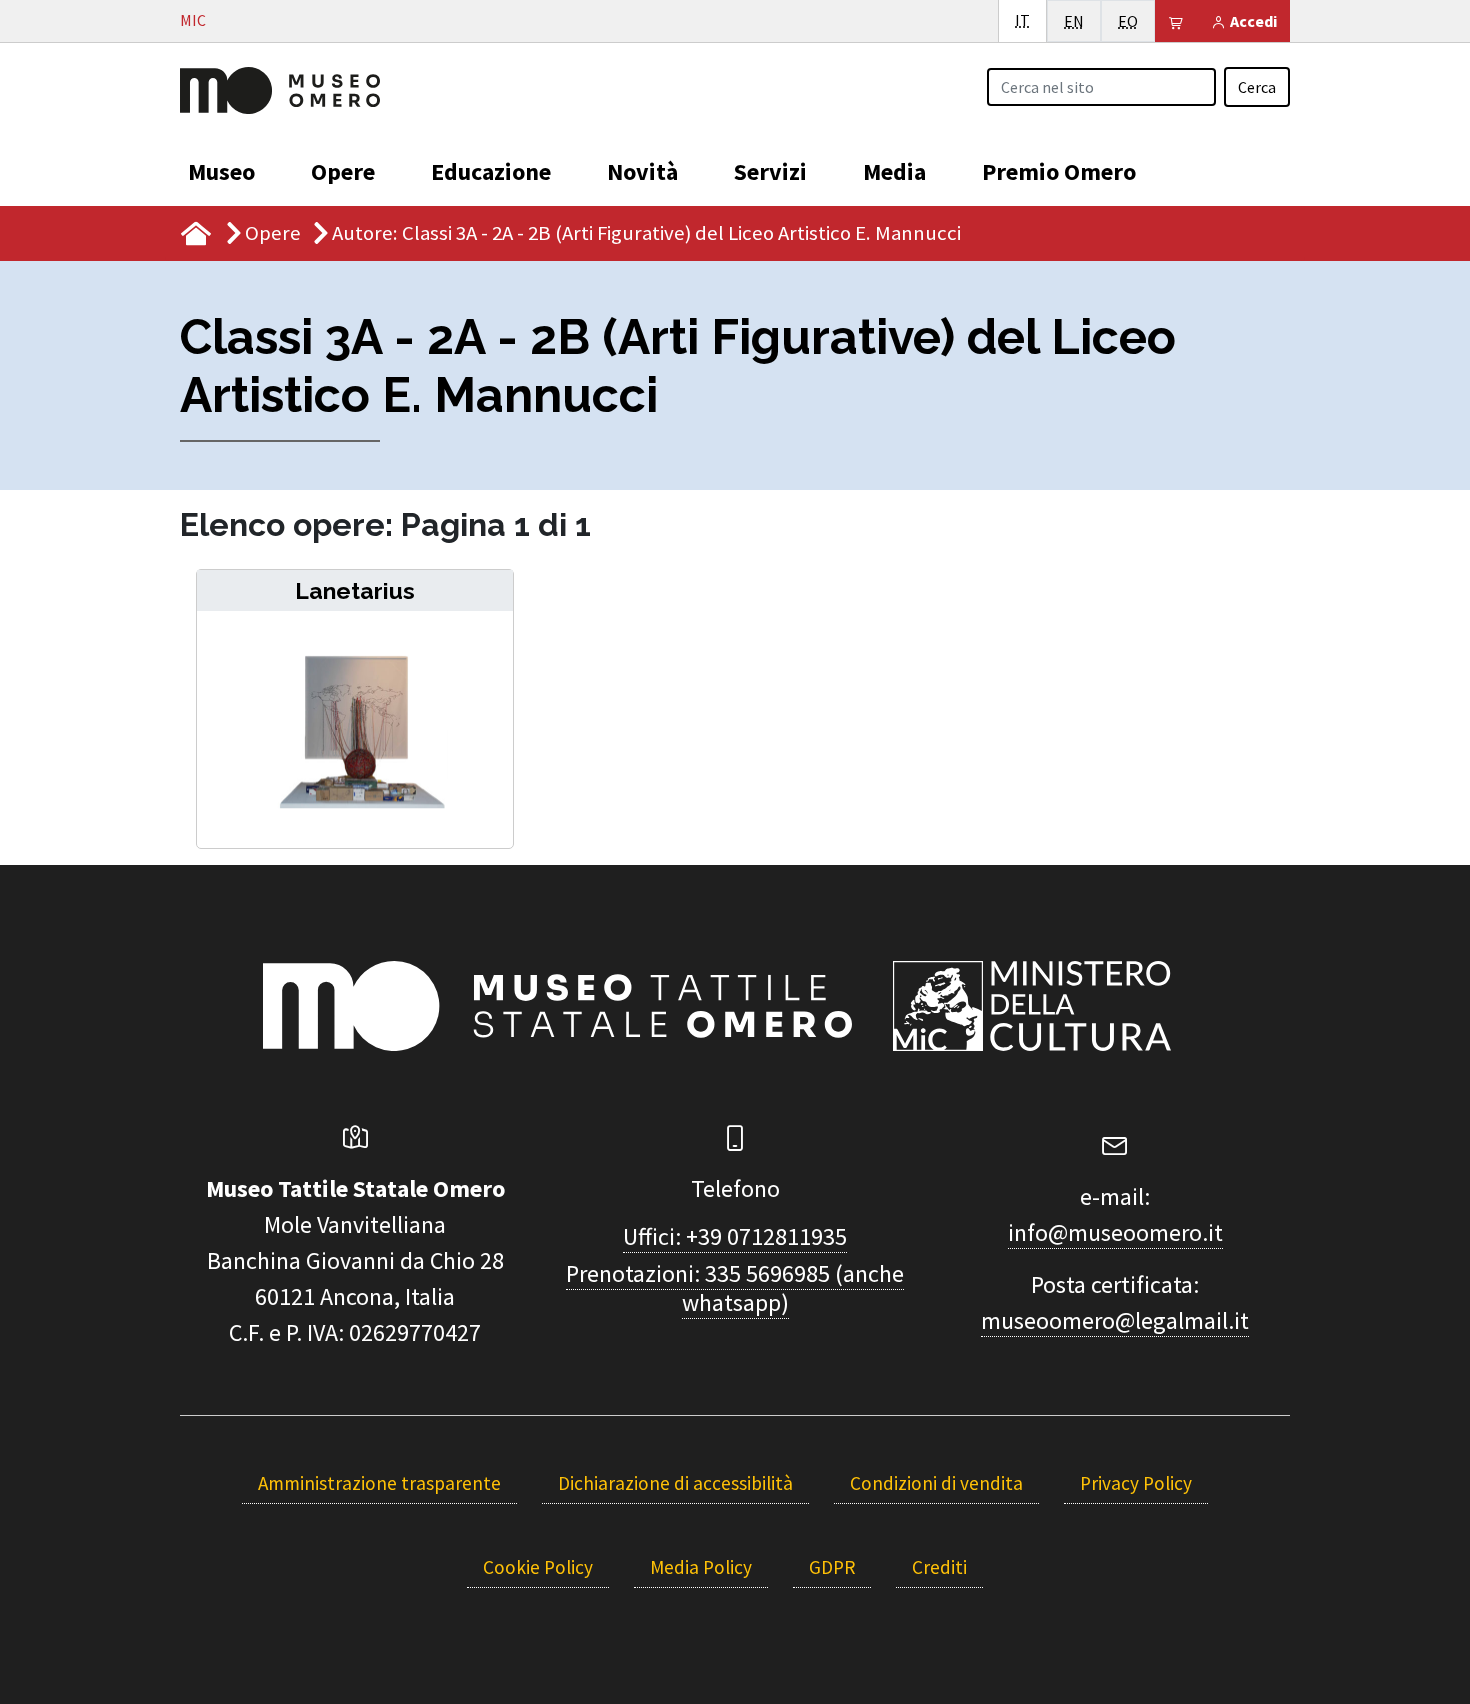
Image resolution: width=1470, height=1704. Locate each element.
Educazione (491, 171)
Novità (642, 171)
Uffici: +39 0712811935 (735, 1236)
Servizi (770, 171)
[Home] (280, 88)
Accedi (1252, 21)
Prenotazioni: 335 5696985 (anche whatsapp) (735, 1288)
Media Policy (701, 1567)
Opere (343, 171)
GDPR (832, 1567)
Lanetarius (355, 590)
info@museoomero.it (1115, 1232)
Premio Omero (1059, 171)
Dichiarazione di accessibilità (675, 1483)
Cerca (1257, 87)
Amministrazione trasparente (379, 1483)
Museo (221, 171)
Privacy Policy (1136, 1483)
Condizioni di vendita (936, 1483)
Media (894, 171)
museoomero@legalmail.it (1115, 1320)
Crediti (939, 1567)
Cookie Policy (538, 1567)
